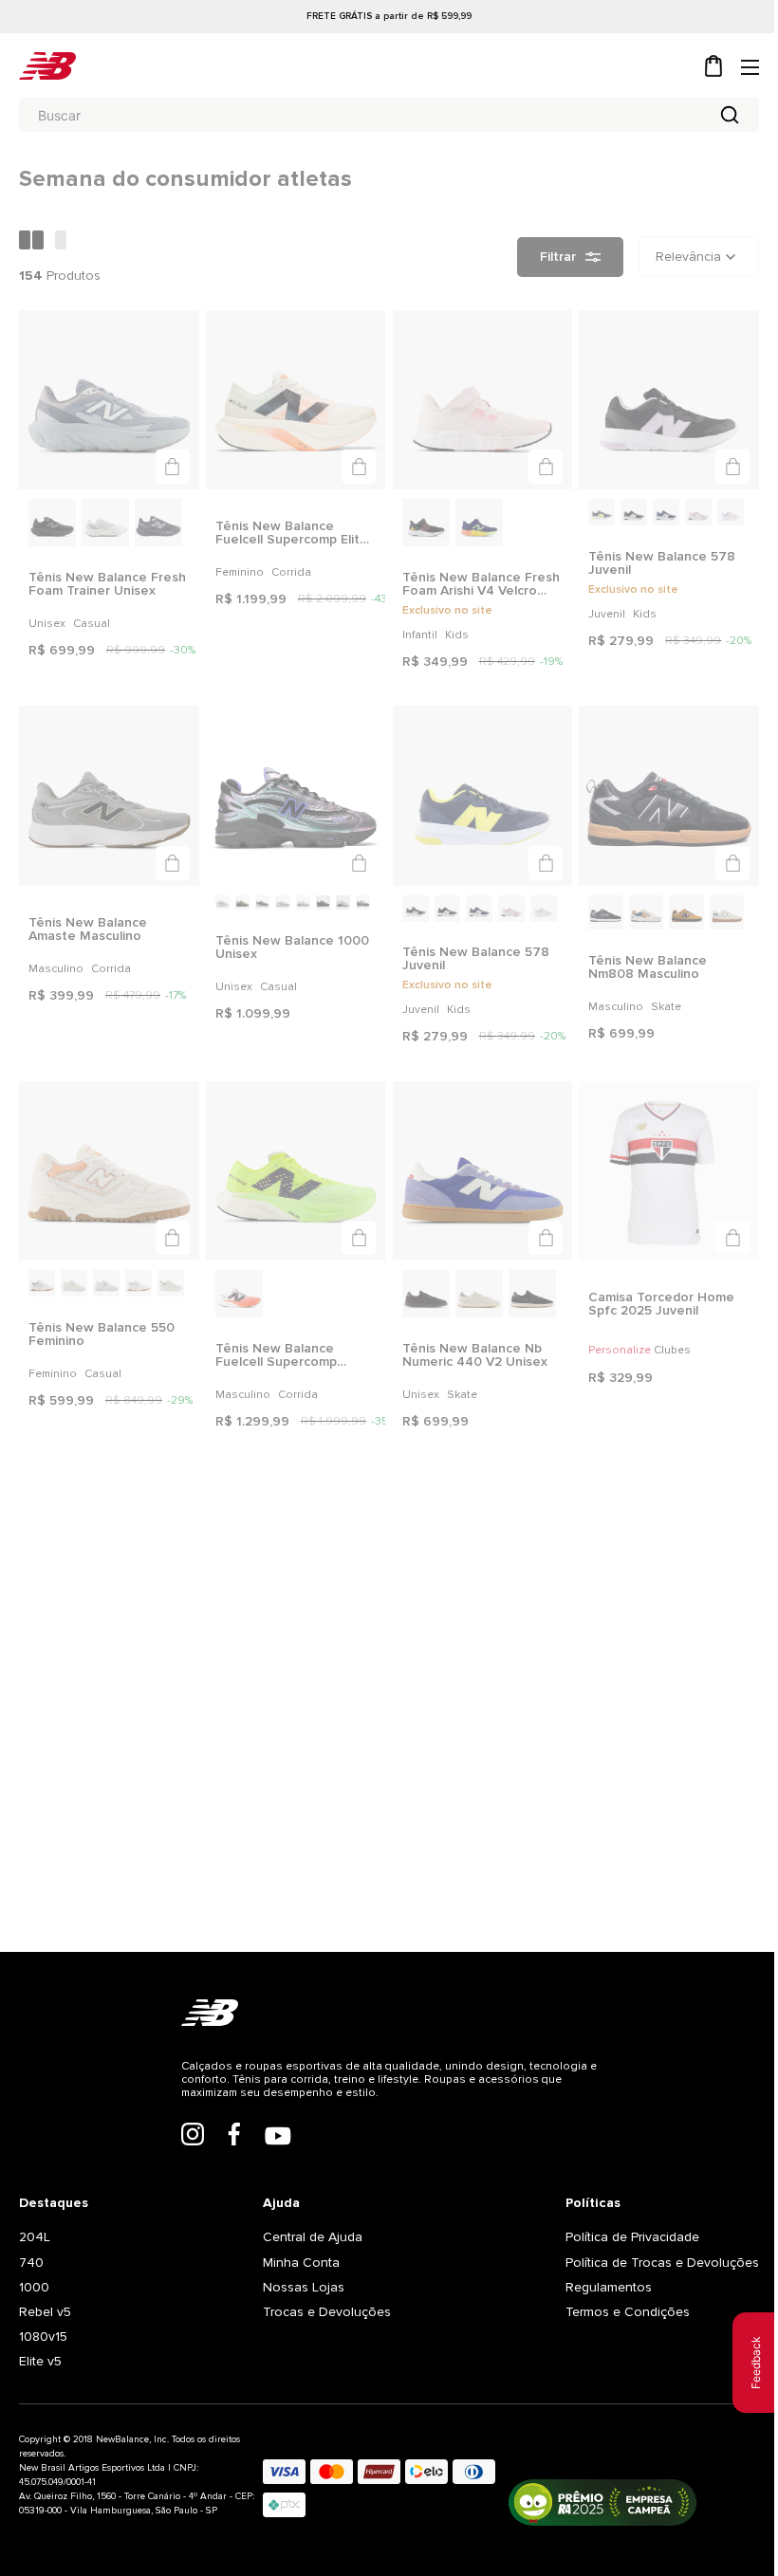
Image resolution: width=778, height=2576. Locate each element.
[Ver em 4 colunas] (33, 242)
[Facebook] (227, 2189)
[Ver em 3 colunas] (61, 242)
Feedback (741, 2363)
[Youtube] (270, 2191)
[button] (169, 464)
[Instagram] (185, 2189)
